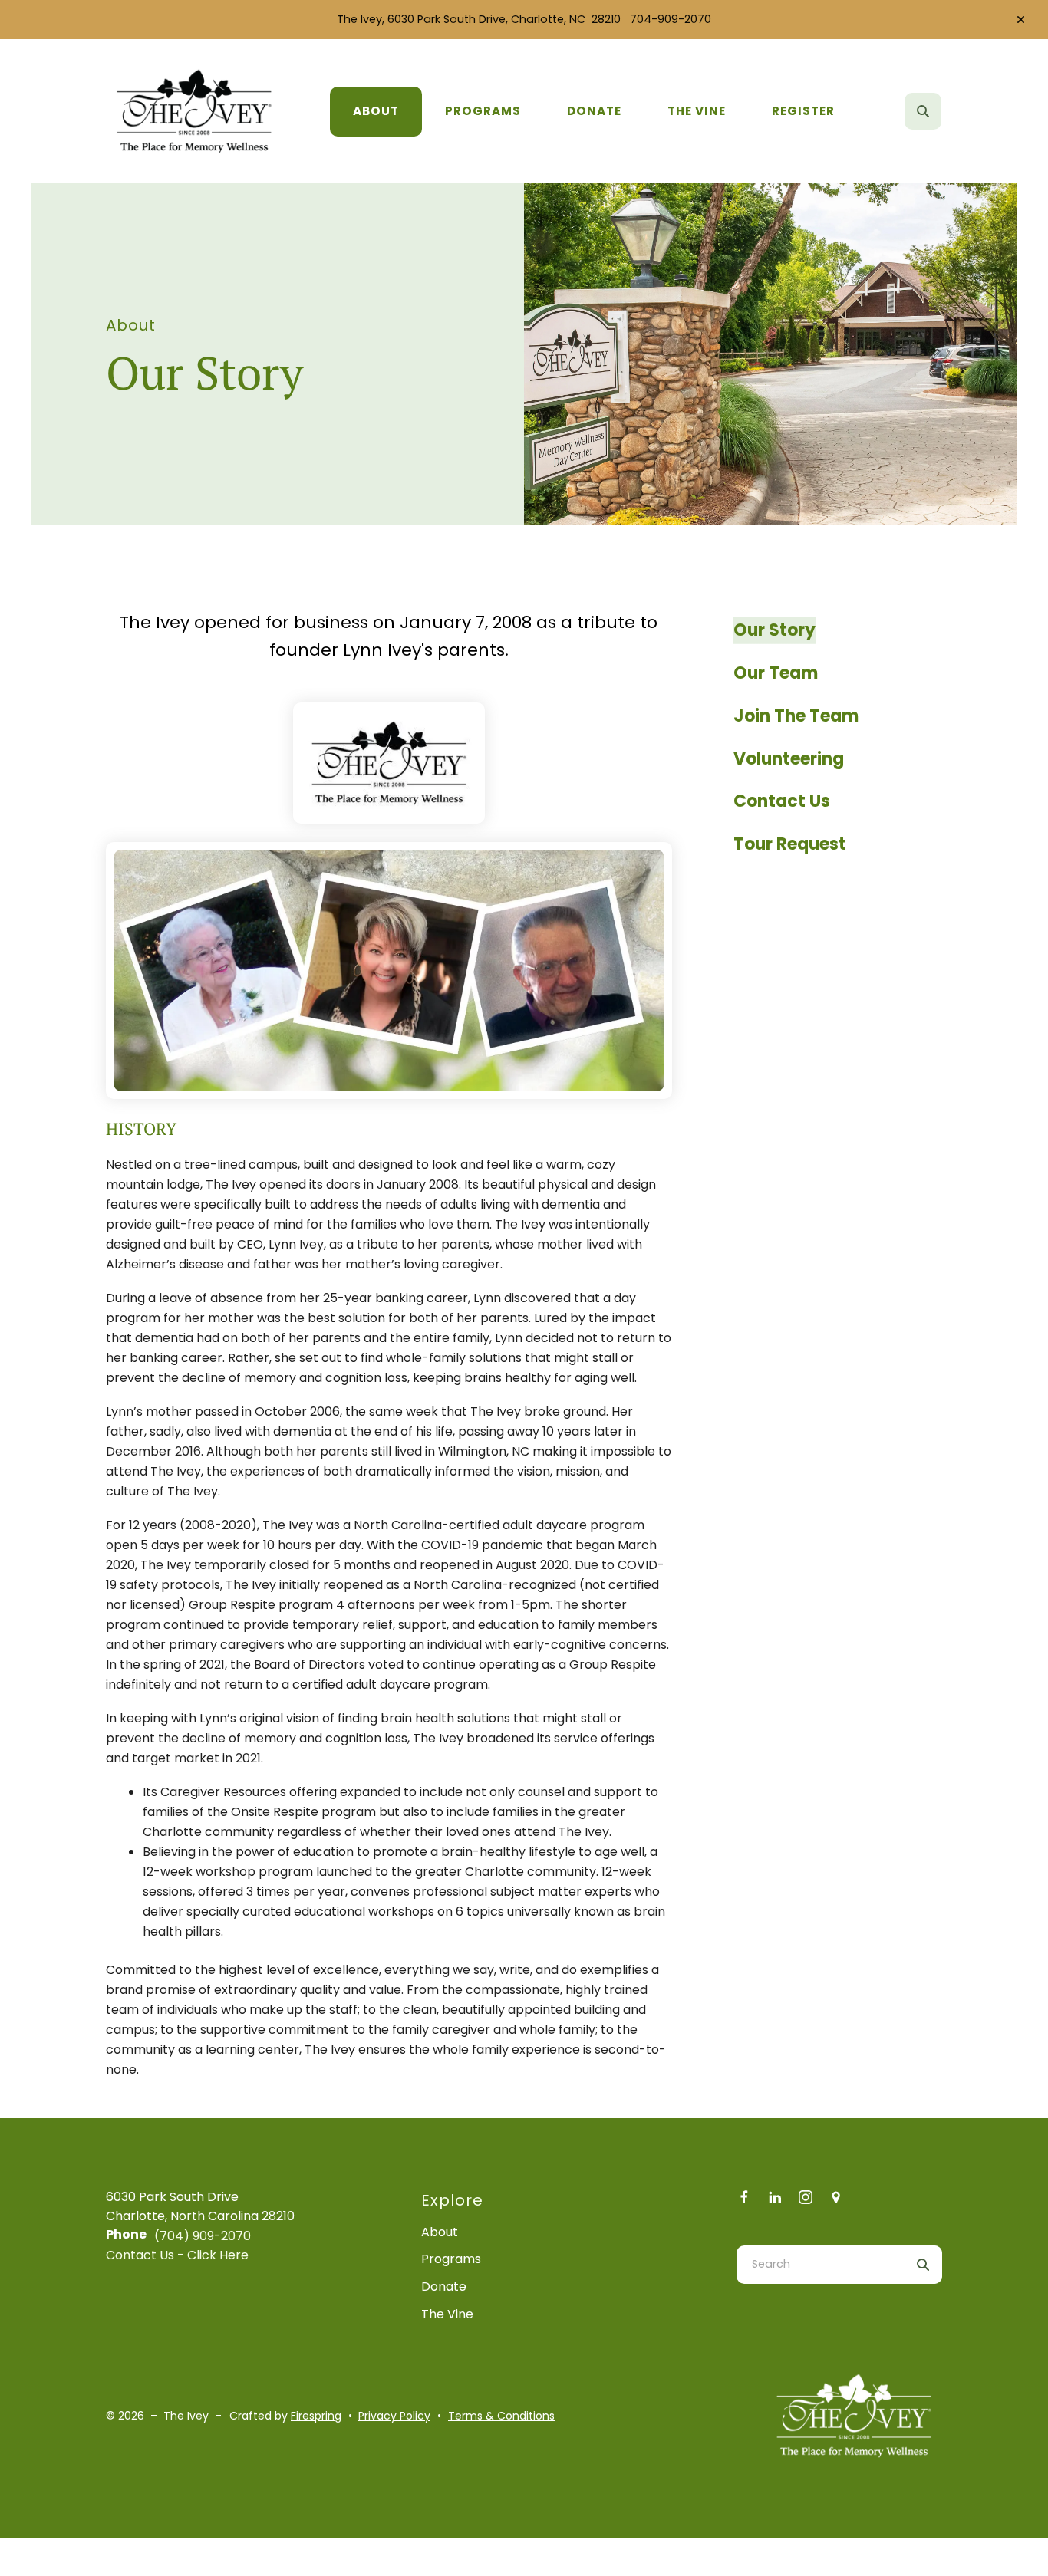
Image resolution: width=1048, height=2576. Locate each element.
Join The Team (796, 716)
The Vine (697, 111)
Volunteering (789, 759)
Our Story (774, 630)
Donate (594, 111)
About (376, 111)
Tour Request (790, 844)
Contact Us (782, 801)
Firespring (316, 2416)
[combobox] (944, 111)
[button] (1021, 20)
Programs (483, 111)
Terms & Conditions (501, 2416)
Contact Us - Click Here (177, 2255)
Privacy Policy (394, 2416)
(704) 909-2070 (203, 2236)
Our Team (776, 673)
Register (803, 111)
